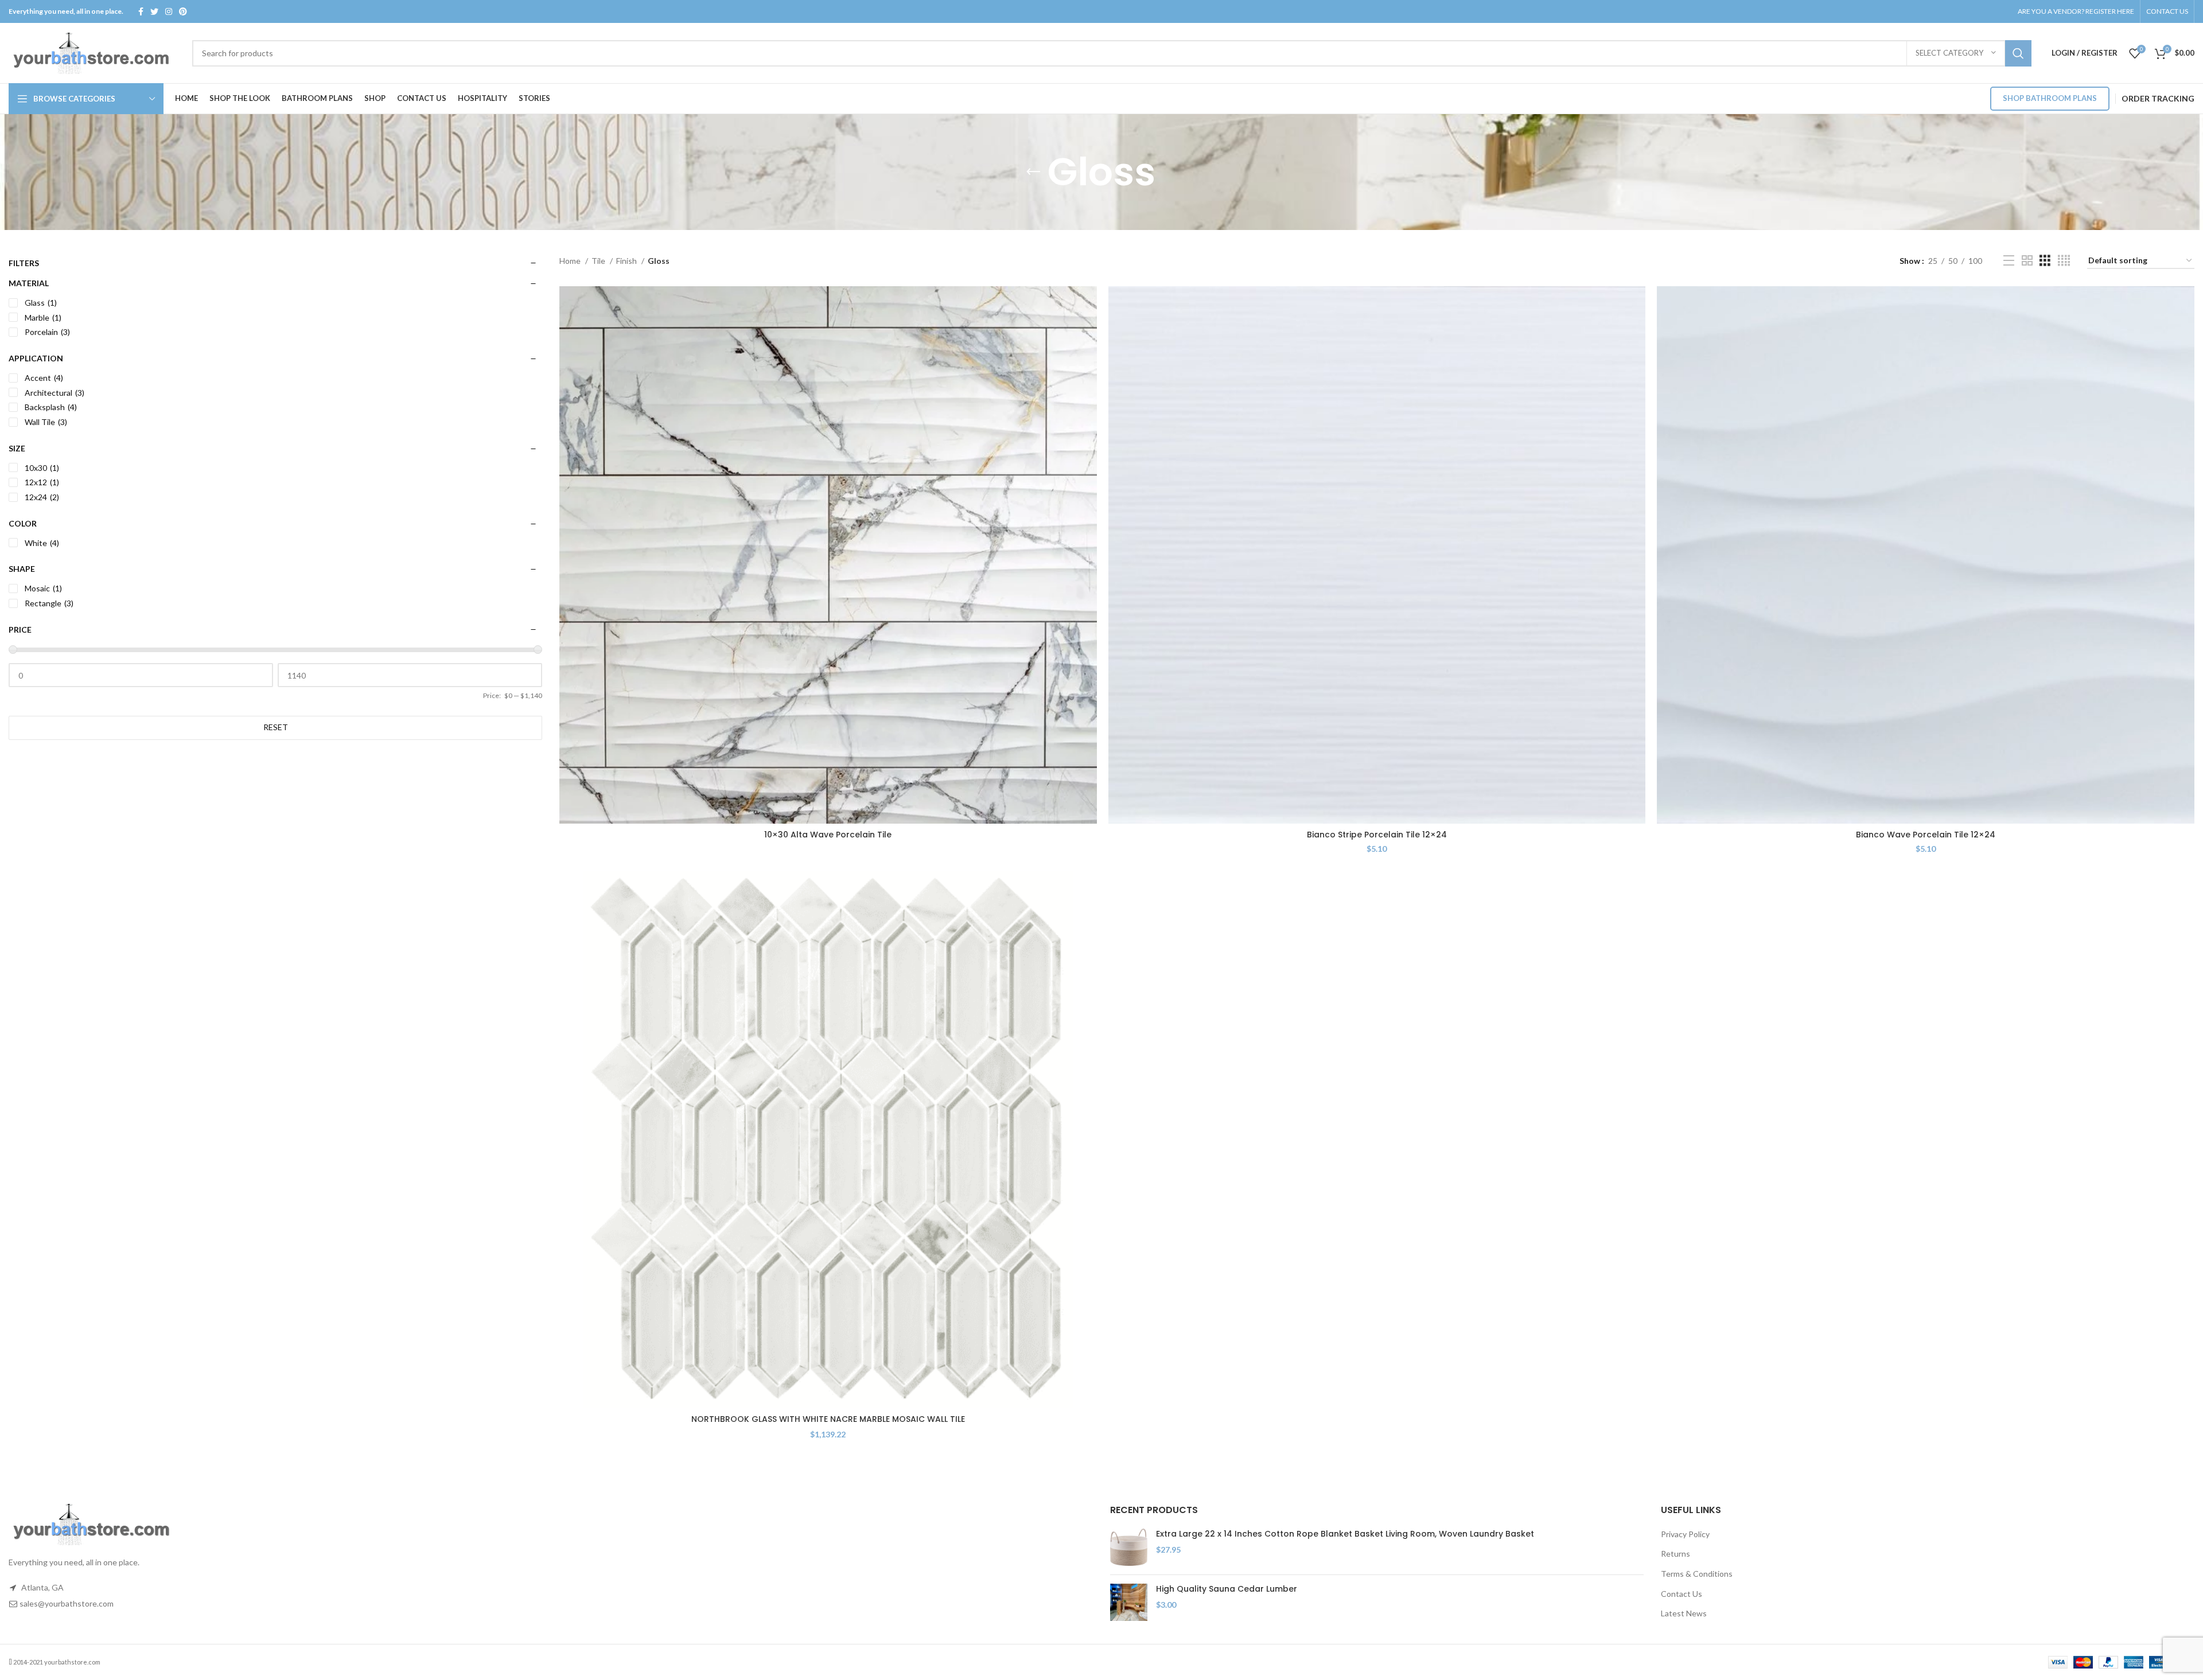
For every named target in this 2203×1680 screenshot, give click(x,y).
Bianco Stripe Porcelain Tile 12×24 (1377, 835)
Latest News (1684, 1613)
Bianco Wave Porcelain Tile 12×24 (1926, 835)
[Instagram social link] (169, 11)
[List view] (2009, 261)
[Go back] (1033, 172)
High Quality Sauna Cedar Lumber (1227, 1589)
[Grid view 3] (2045, 261)
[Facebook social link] (141, 11)
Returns (1675, 1554)
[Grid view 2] (2027, 261)
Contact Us (1682, 1594)
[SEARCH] (2018, 53)
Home (571, 261)
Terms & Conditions (1697, 1574)
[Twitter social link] (154, 11)
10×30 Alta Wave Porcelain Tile (828, 835)
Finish (627, 261)
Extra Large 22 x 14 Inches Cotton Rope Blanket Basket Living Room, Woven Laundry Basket (1345, 1534)
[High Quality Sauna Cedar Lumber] (1129, 1602)
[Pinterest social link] (183, 11)
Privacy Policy (1685, 1534)
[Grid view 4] (2064, 261)
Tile (599, 261)
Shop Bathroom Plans (2050, 98)
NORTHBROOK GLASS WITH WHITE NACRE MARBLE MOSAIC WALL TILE (828, 1419)
